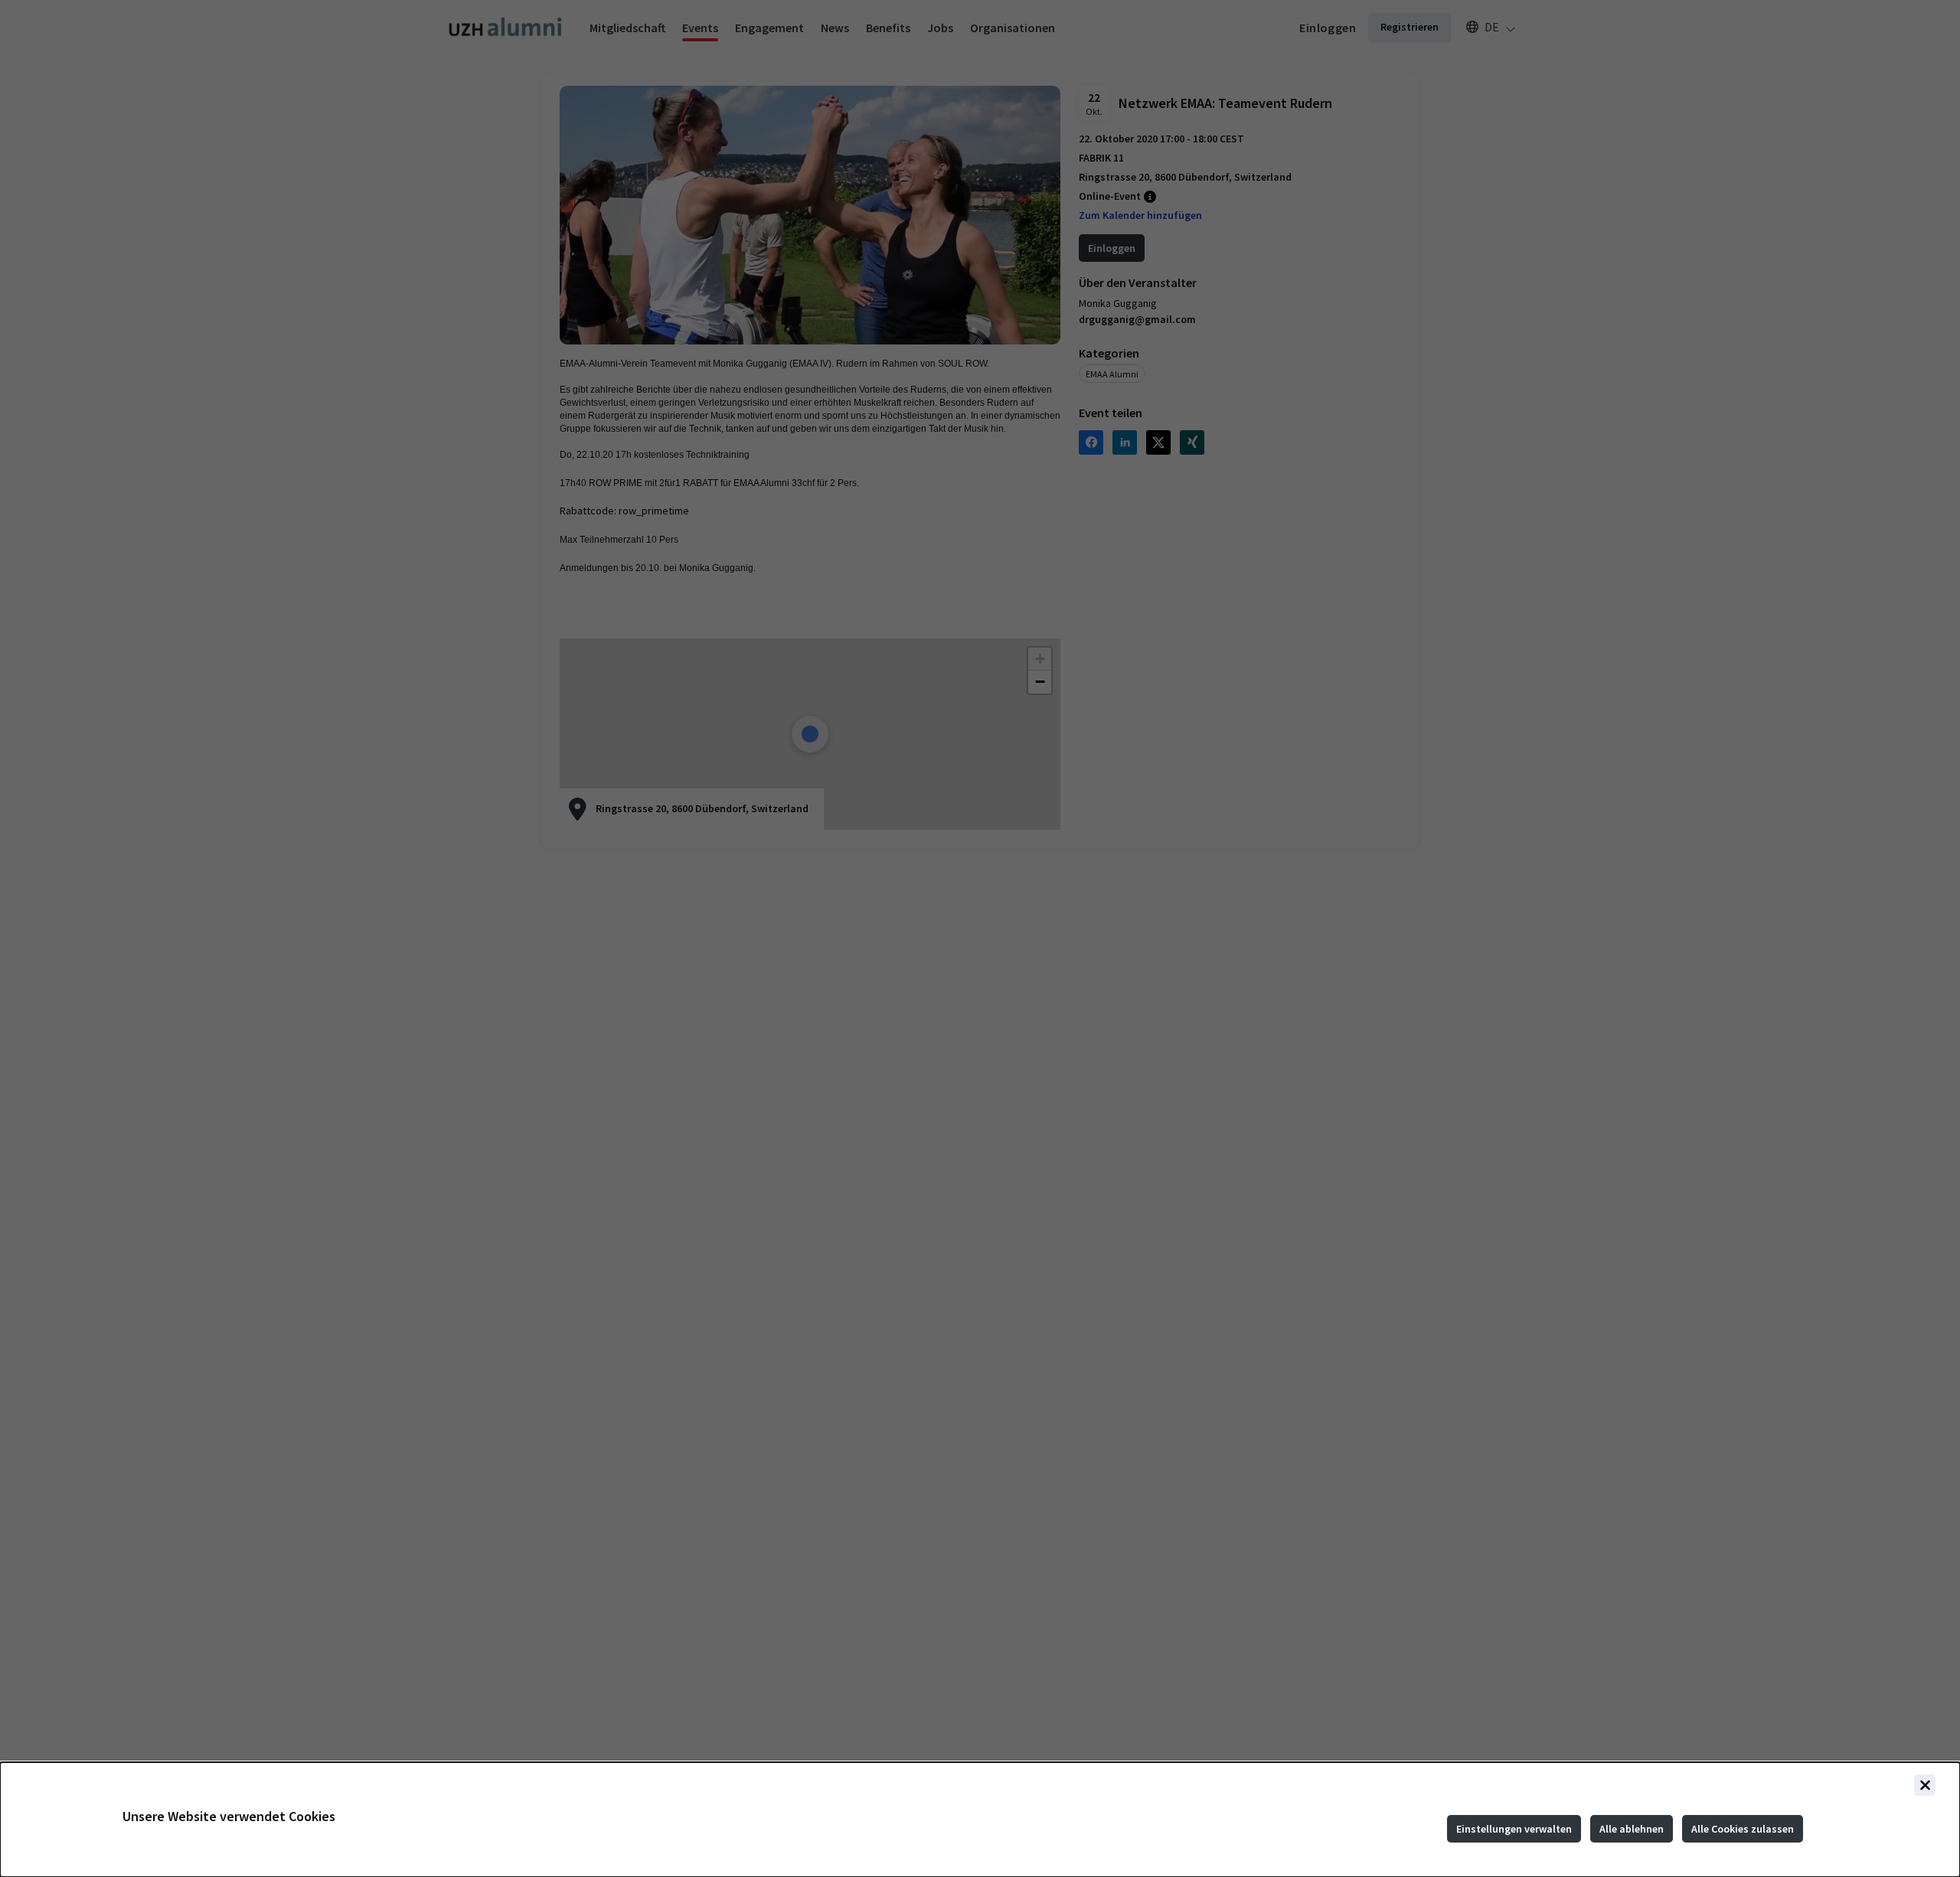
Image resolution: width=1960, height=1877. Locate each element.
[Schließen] (1925, 1785)
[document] (980, 1820)
